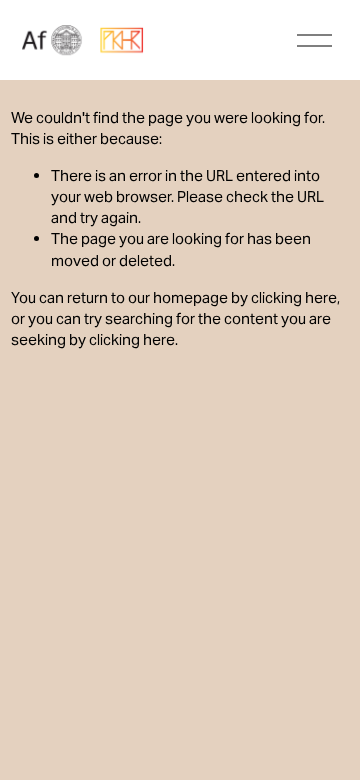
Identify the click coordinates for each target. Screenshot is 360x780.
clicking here (294, 297)
